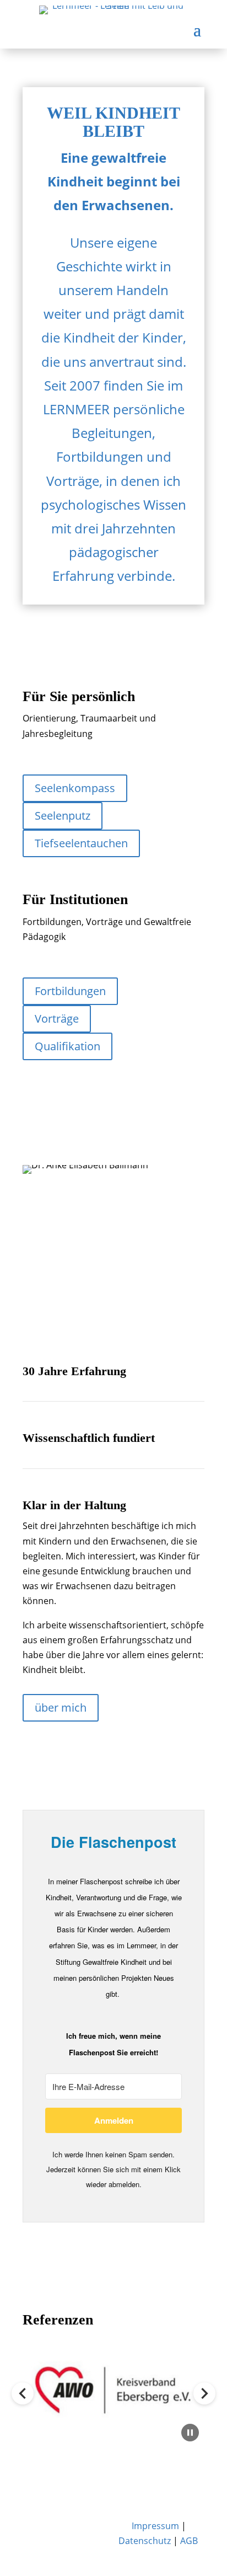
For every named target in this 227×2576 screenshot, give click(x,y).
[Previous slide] (23, 2393)
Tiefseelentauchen (81, 843)
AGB (189, 2541)
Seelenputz (63, 816)
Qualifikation (67, 1046)
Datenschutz (145, 2541)
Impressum (155, 2526)
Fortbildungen (70, 991)
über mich (61, 1707)
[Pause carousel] (190, 2433)
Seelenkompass (75, 788)
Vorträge (57, 1019)
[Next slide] (204, 2393)
